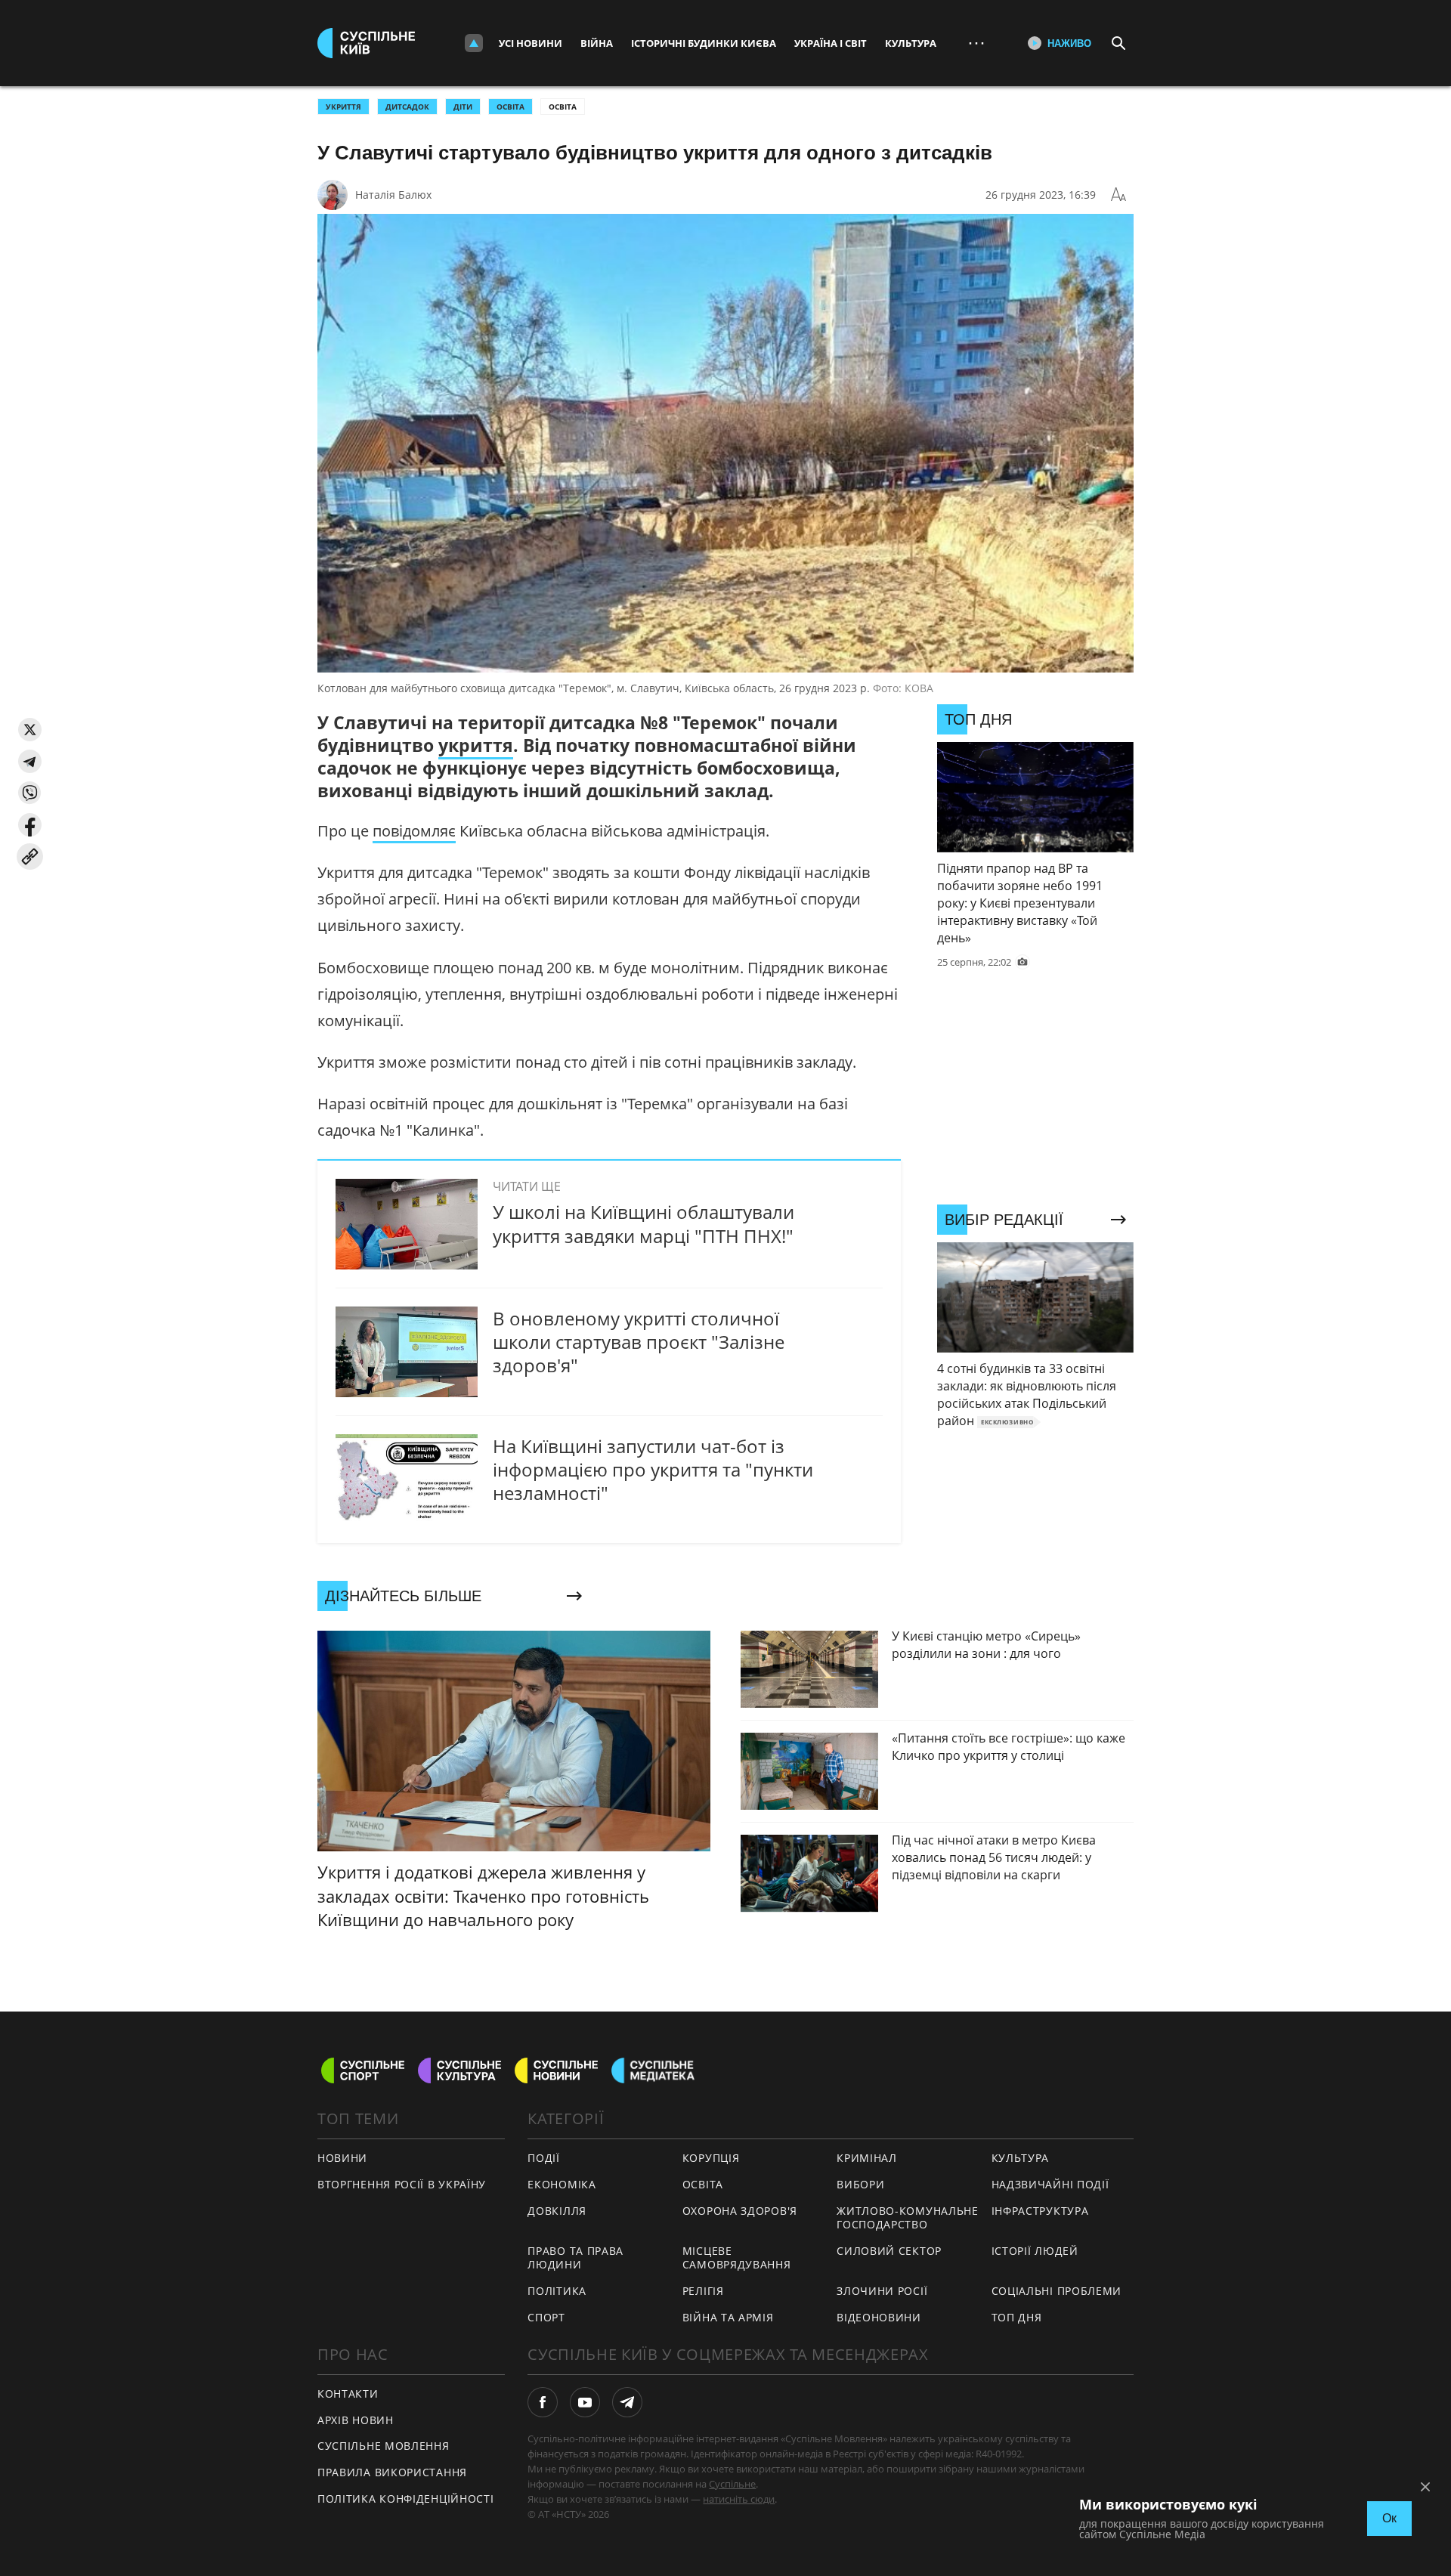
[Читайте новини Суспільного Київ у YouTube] (585, 2402)
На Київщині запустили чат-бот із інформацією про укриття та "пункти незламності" (653, 1469)
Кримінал (867, 2158)
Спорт (546, 2317)
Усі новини (531, 43)
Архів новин (356, 2420)
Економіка (562, 2184)
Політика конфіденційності (406, 2499)
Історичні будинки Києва (704, 43)
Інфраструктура (1040, 2211)
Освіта (563, 107)
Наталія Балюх (393, 195)
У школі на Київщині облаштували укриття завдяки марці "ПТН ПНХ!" (644, 1223)
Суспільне (732, 2484)
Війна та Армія (728, 2317)
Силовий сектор (889, 2251)
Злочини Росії (882, 2291)
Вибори (860, 2184)
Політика (557, 2291)
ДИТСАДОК (407, 107)
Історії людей (1035, 2251)
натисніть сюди (739, 2499)
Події (544, 2158)
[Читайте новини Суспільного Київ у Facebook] (543, 2402)
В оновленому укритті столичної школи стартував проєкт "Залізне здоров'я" (639, 1342)
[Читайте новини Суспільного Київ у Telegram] (627, 2402)
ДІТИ (463, 107)
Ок (1389, 2518)
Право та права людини (575, 2258)
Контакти (348, 2394)
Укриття (343, 107)
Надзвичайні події (1050, 2184)
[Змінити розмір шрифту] (1118, 195)
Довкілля (557, 2211)
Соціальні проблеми (1057, 2291)
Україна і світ (831, 43)
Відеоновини (879, 2317)
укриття (476, 745)
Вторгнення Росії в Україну (402, 2184)
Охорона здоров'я (740, 2211)
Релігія (703, 2291)
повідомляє (414, 831)
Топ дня (1017, 2317)
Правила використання (392, 2472)
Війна (597, 43)
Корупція (711, 2158)
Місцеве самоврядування (737, 2258)
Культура (911, 43)
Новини (342, 2158)
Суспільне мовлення (384, 2446)
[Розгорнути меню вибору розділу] (474, 43)
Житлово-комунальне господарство (908, 2218)
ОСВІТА (510, 107)
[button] (30, 730)
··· (976, 43)
